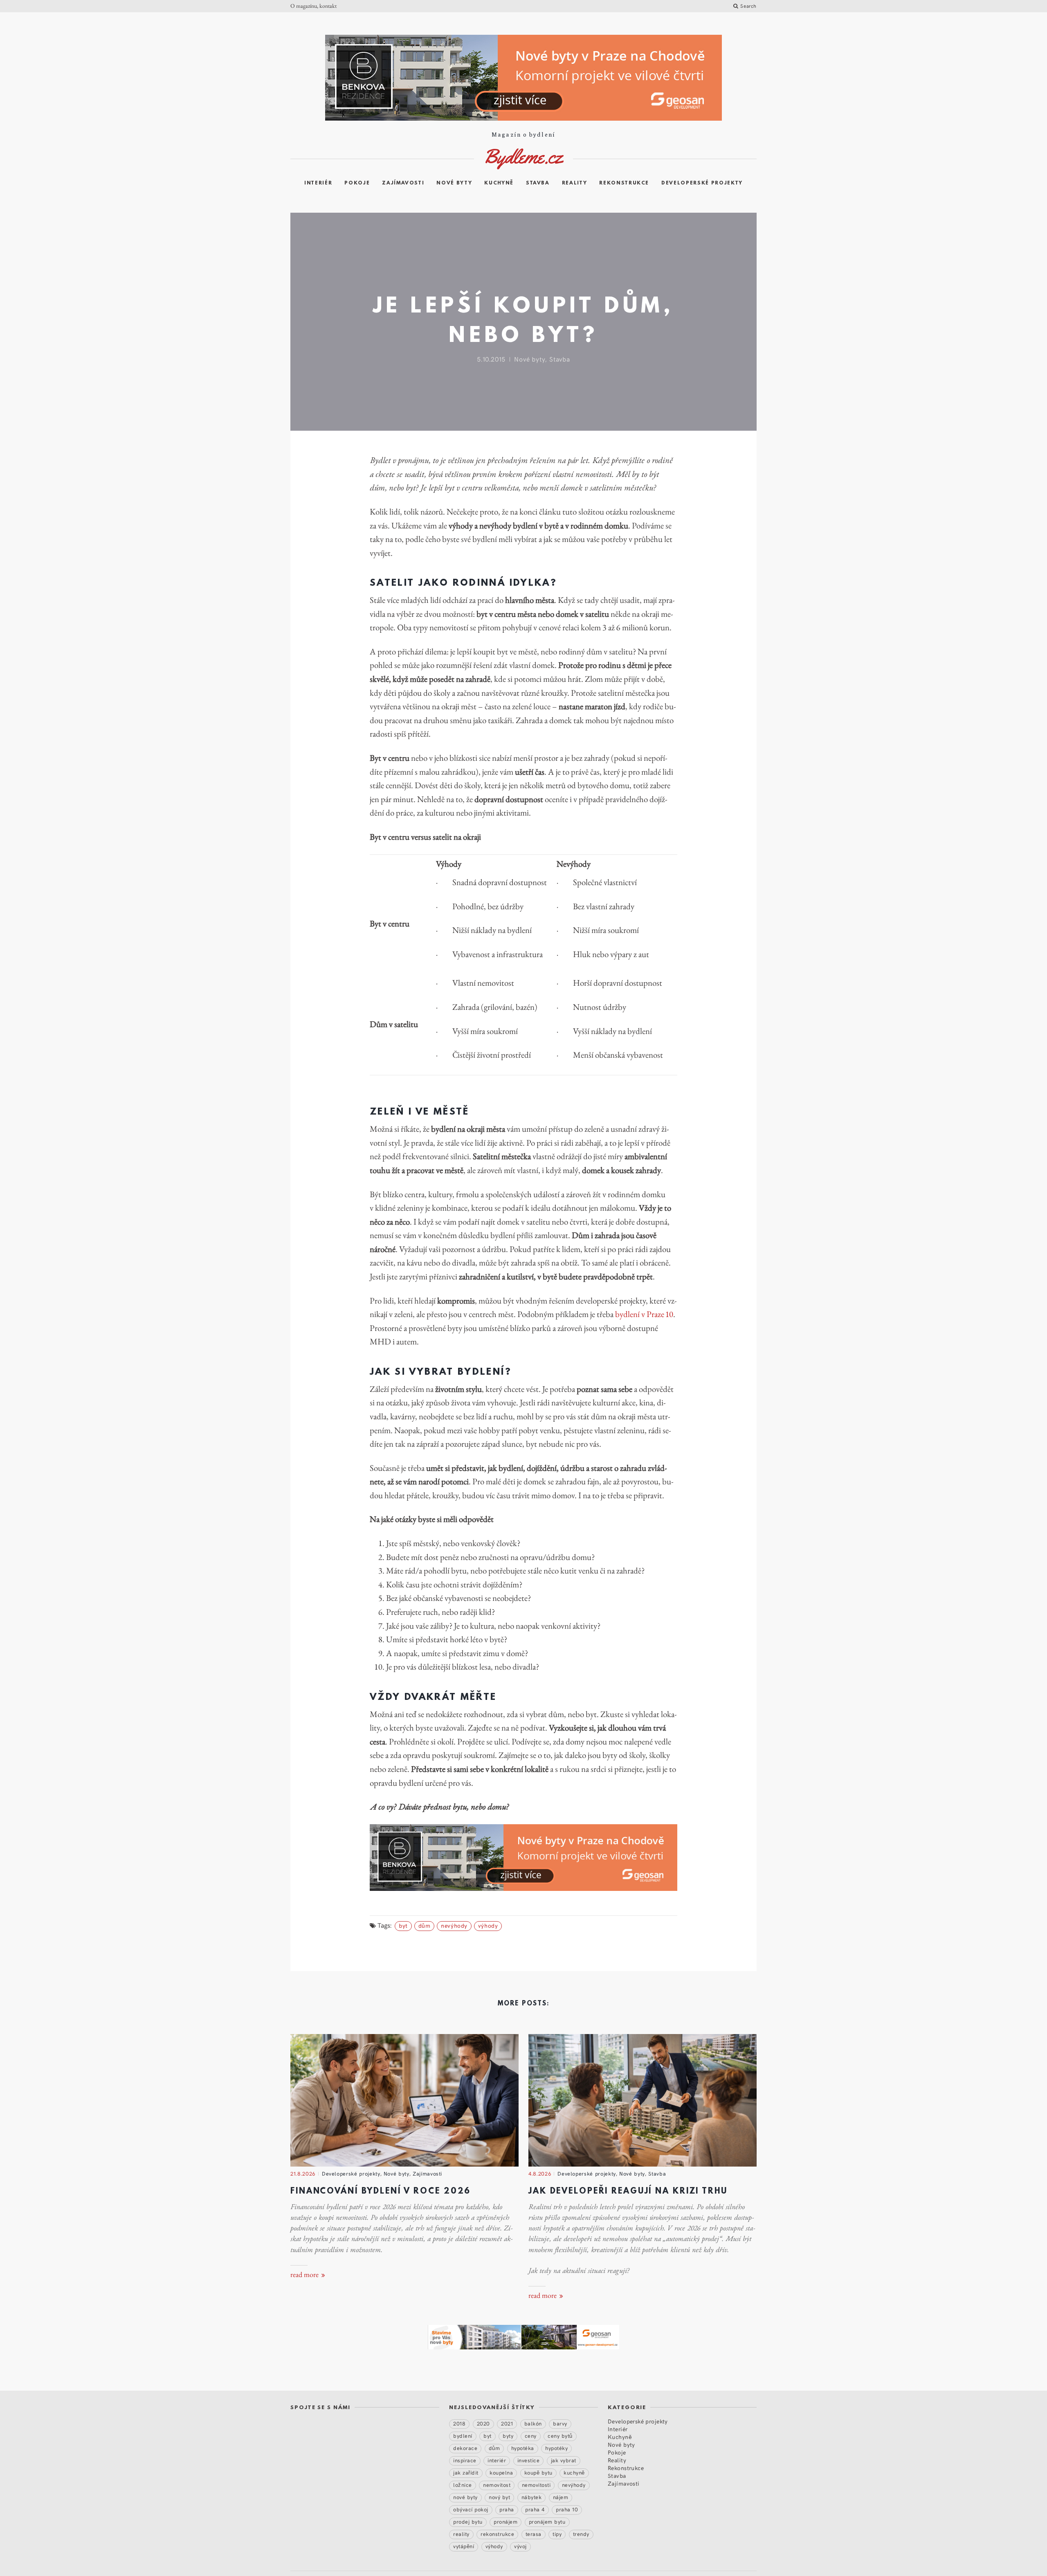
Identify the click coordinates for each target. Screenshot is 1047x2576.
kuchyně (574, 2473)
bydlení (463, 2436)
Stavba (538, 183)
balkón (533, 2423)
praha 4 (535, 2509)
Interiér (318, 183)
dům (425, 1925)
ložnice (463, 2485)
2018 (459, 2423)
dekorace (465, 2448)
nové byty (465, 2497)
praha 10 (567, 2509)
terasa (534, 2534)
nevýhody (454, 1925)
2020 (483, 2423)
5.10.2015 (491, 359)
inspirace (465, 2460)
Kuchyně (499, 183)
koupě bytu (538, 2473)
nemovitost (497, 2485)
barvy (560, 2423)
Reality (575, 183)
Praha (507, 2509)
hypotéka (523, 2448)
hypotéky (556, 2448)
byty (508, 2436)
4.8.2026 (540, 2174)
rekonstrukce (497, 2534)
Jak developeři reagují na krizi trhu (628, 2192)
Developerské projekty (702, 183)
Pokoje (357, 183)
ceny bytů (560, 2436)
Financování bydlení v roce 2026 (381, 2192)
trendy (581, 2534)
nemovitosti (536, 2485)
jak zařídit (466, 2473)
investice (529, 2460)
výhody (488, 1925)
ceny (531, 2436)
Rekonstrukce (624, 183)
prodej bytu (468, 2522)
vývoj (520, 2546)
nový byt (499, 2497)
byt (403, 1925)
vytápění (464, 2546)
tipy (557, 2534)
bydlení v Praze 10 (644, 1314)
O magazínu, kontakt (313, 6)
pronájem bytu (547, 2522)
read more (305, 2275)
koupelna (501, 2473)
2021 (507, 2423)
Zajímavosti (403, 183)
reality (461, 2534)
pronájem (506, 2522)
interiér (497, 2460)
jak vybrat (564, 2460)
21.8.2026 (303, 2174)
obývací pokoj (471, 2509)
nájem (561, 2497)
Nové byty (454, 183)
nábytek (532, 2497)
